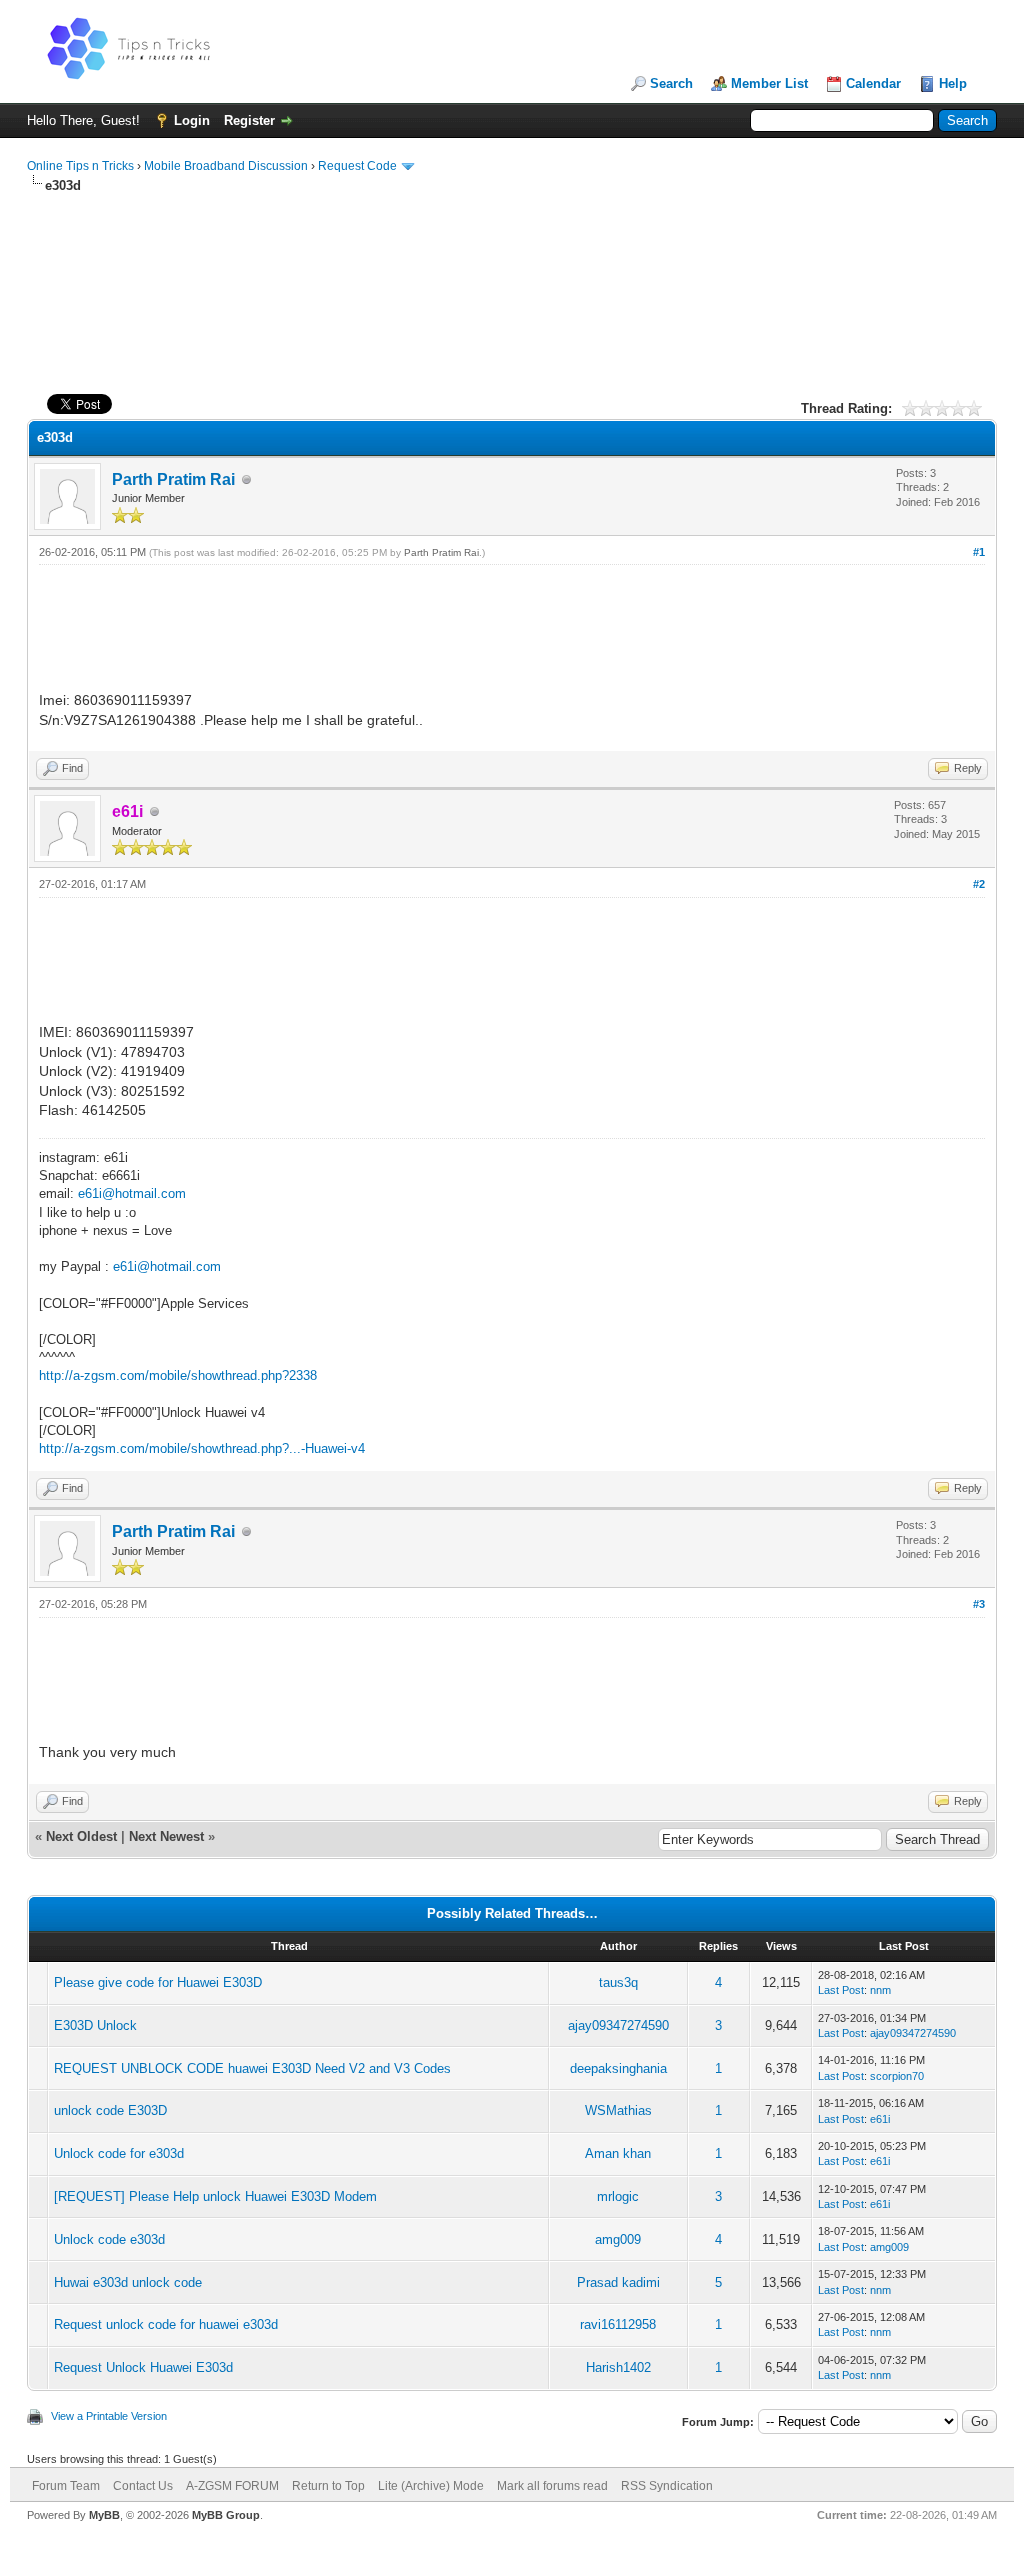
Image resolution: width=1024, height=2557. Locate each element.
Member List (769, 83)
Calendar (873, 83)
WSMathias (618, 2110)
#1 (979, 552)
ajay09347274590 (618, 2025)
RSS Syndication (667, 2486)
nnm (880, 1990)
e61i (880, 2119)
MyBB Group (226, 2515)
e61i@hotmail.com (132, 1193)
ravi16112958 (618, 2324)
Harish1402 (618, 2367)
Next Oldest (81, 1836)
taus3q (618, 1982)
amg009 (618, 2239)
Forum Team (66, 2486)
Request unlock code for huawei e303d (166, 2324)
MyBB (104, 2515)
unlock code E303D (110, 2110)
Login (192, 120)
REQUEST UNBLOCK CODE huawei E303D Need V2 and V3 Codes (252, 2068)
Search (671, 83)
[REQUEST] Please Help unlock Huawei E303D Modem (215, 2196)
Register (249, 120)
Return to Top (328, 2486)
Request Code (357, 166)
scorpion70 (897, 2076)
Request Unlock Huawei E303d (143, 2367)
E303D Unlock (95, 2025)
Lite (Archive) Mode (431, 2486)
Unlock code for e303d (119, 2153)
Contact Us (143, 2486)
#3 (979, 1604)
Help (953, 83)
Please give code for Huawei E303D (158, 1982)
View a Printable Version (109, 2416)
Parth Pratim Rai (173, 479)
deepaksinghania (618, 2068)
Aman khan (618, 2153)
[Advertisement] (512, 259)
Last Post (841, 1990)
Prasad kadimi (618, 2282)
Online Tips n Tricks (80, 166)
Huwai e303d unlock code (128, 2282)
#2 (979, 884)
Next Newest (166, 1836)
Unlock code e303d (109, 2239)
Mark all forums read (552, 2486)
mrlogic (618, 2196)
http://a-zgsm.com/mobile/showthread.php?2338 (178, 1375)
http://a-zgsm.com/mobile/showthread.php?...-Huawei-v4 (202, 1448)
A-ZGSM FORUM (232, 2486)
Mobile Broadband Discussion (226, 166)
